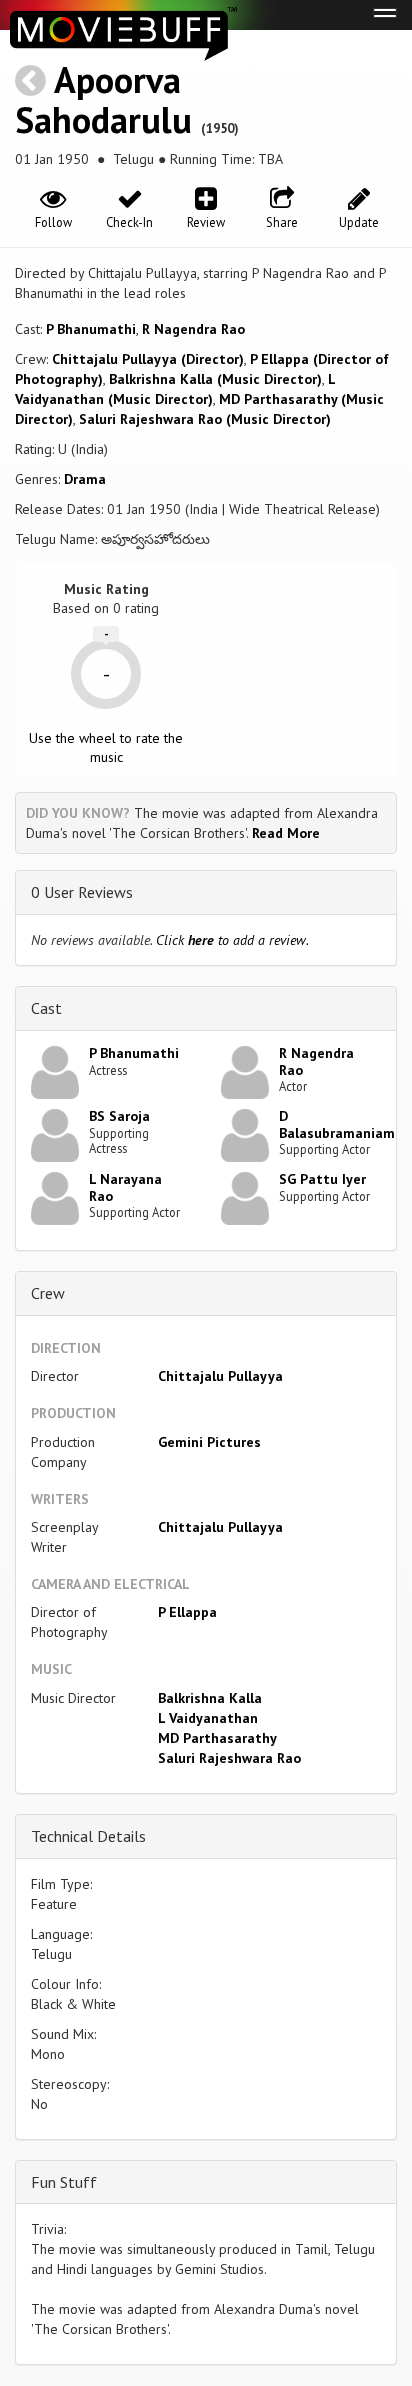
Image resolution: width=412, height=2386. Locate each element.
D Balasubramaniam (337, 1124)
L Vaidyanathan (208, 1718)
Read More (286, 833)
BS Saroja (119, 1116)
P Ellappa (187, 1612)
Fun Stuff (64, 2182)
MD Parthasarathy (217, 1738)
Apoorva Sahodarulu (103, 99)
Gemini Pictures (209, 1442)
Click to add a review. (232, 940)
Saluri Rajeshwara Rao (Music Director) (205, 419)
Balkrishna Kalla (210, 1698)
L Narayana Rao (125, 1187)
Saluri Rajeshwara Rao (229, 1758)
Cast (46, 1008)
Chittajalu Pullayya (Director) (148, 359)
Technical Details (88, 1836)
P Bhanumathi (91, 329)
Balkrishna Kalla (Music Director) (215, 379)
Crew (48, 1293)
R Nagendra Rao (193, 329)
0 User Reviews (82, 892)
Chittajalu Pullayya (220, 1376)
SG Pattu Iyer (322, 1179)
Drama (85, 479)
